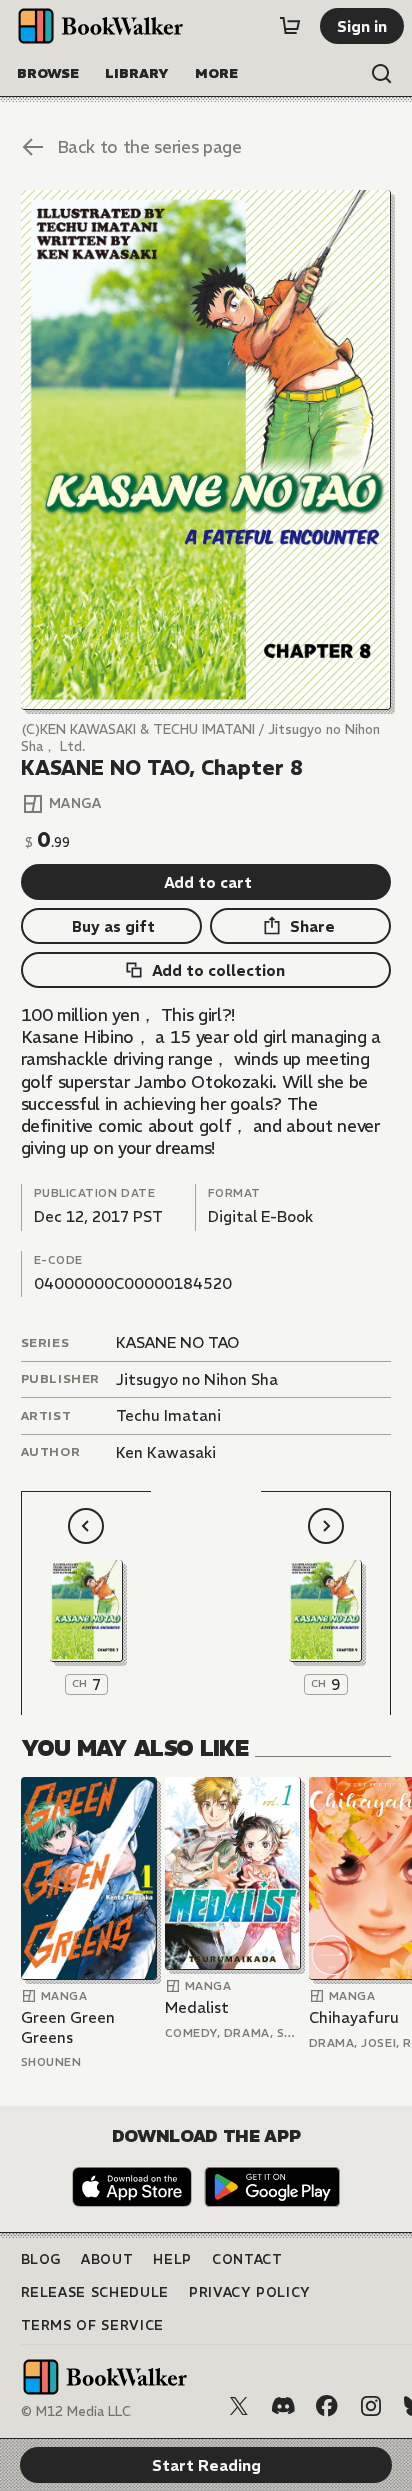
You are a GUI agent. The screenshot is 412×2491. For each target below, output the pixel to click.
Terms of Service (92, 2325)
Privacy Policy (250, 2292)
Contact (247, 2259)
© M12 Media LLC (76, 2411)
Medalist (197, 2007)
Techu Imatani (168, 1415)
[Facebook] (327, 2406)
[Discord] (283, 2406)
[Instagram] (371, 2406)
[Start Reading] (206, 450)
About (107, 2259)
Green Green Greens (68, 2027)
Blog (41, 2259)
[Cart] (290, 26)
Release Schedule (95, 2292)
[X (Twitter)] (239, 2406)
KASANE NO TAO (177, 1342)
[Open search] (382, 74)
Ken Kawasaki (166, 1452)
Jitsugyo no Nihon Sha (197, 1379)
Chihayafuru (354, 2017)
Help (172, 2259)
